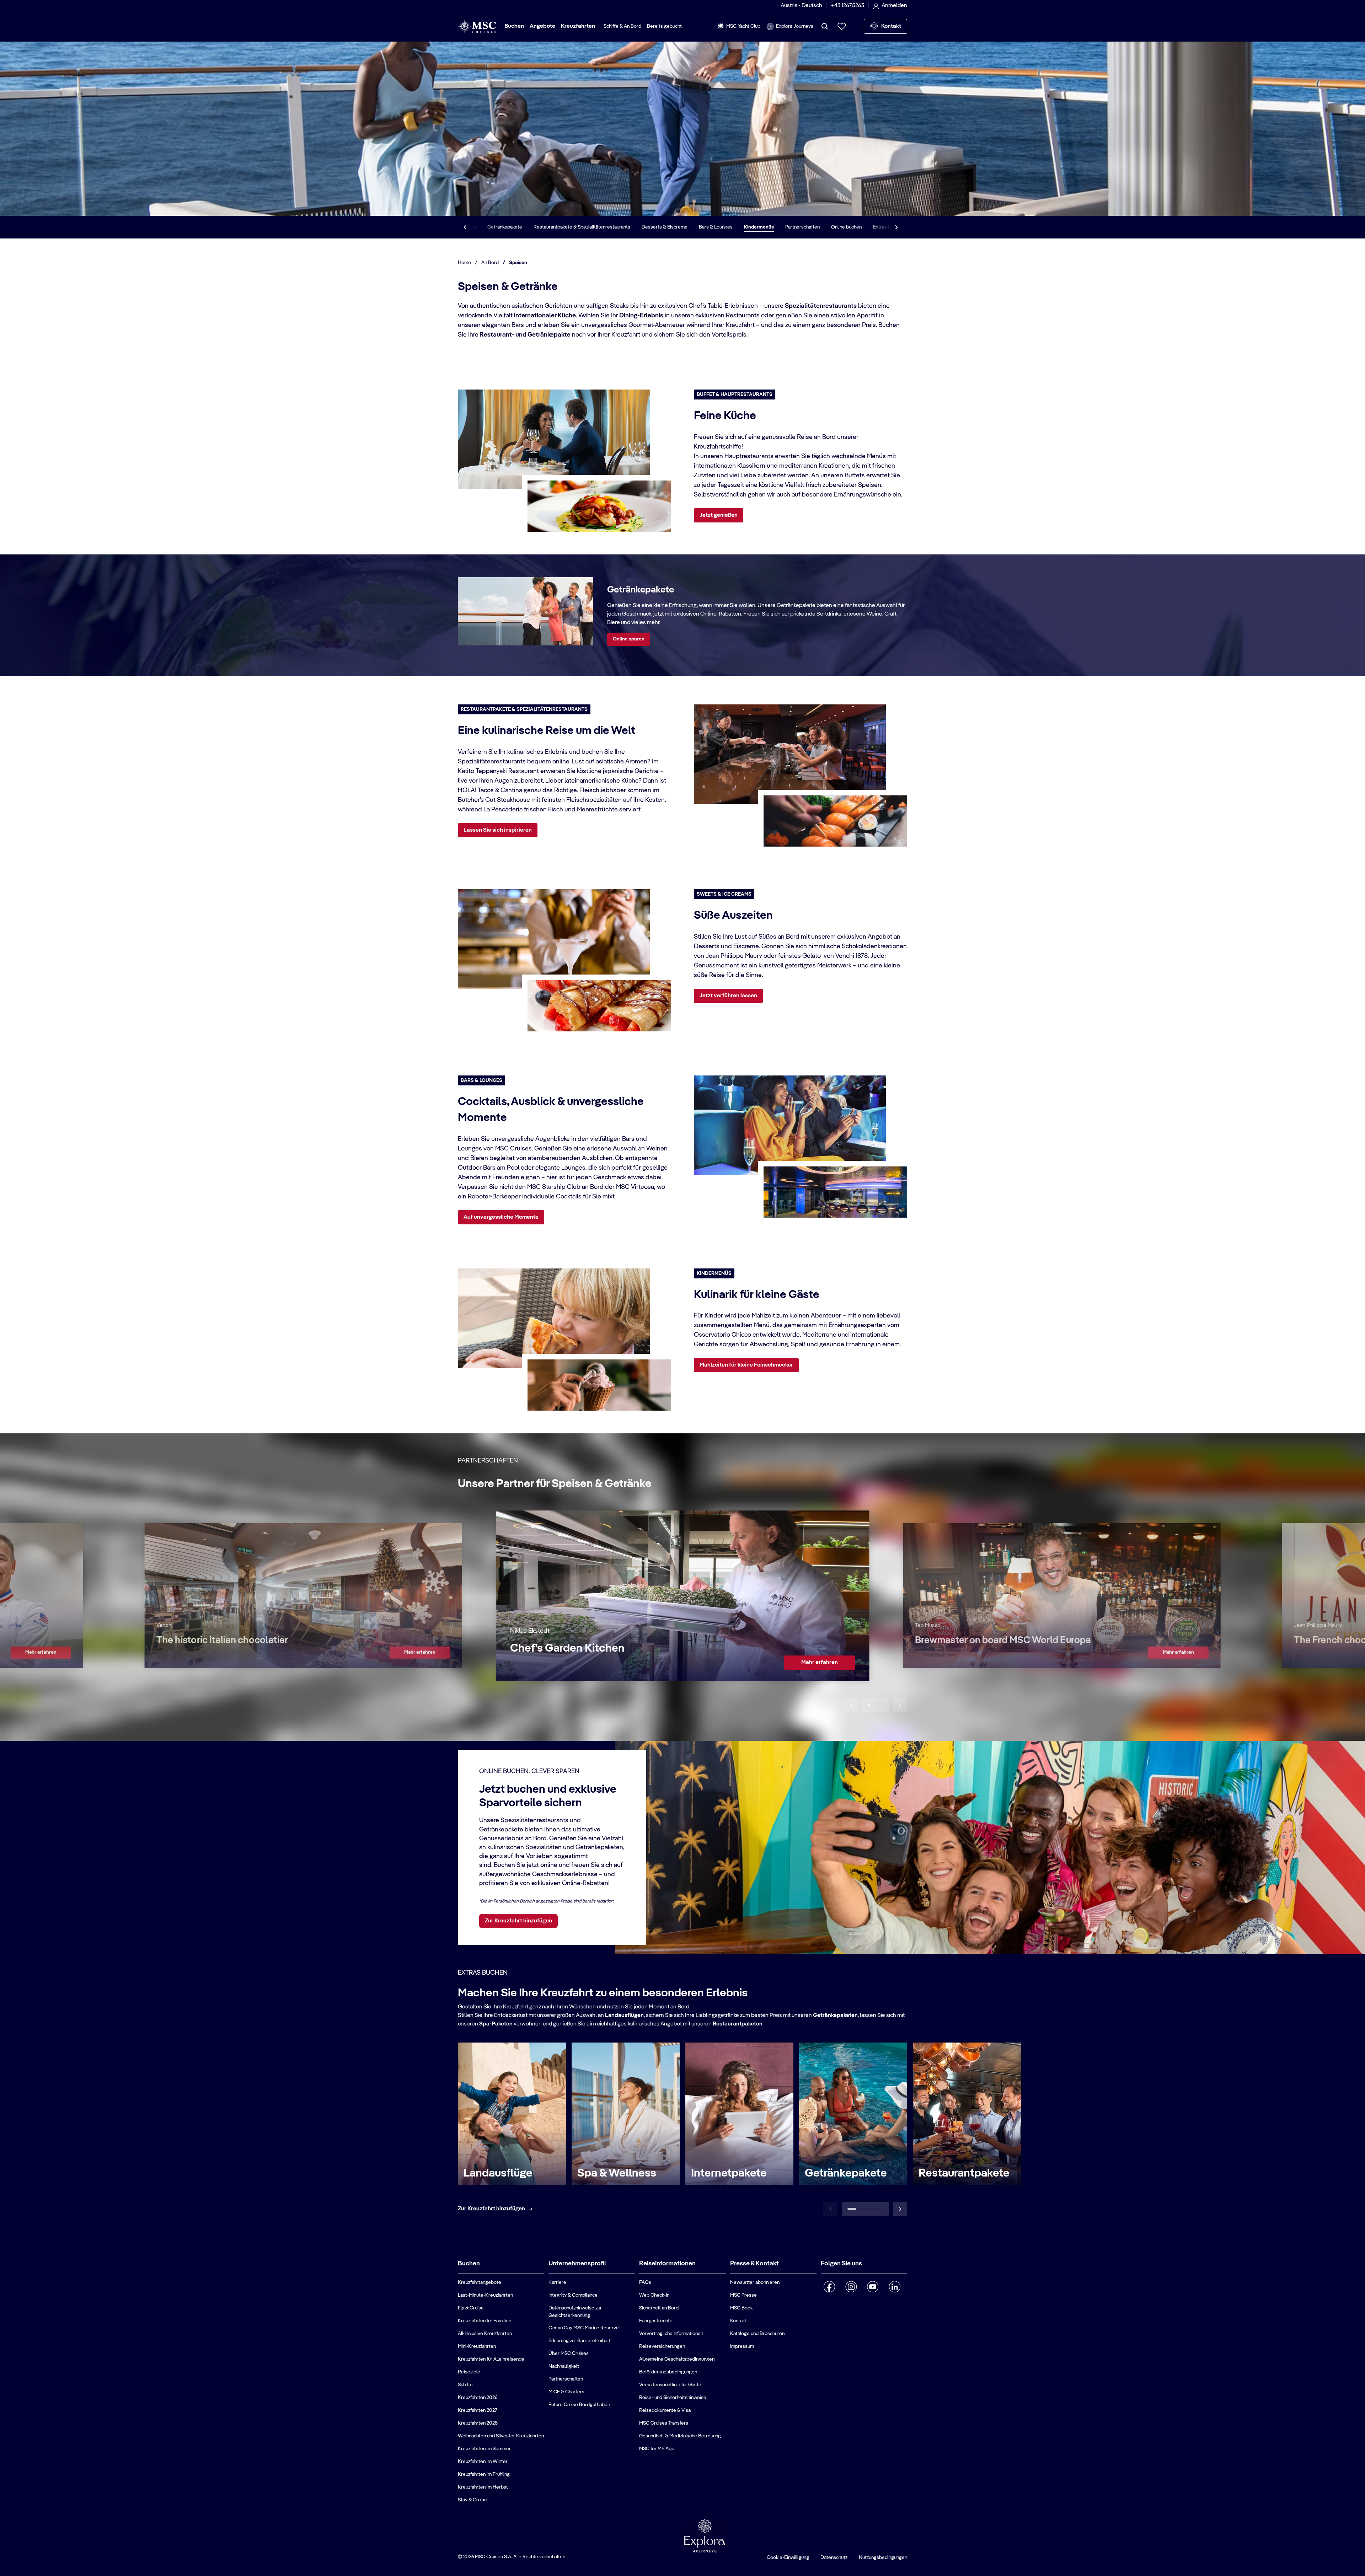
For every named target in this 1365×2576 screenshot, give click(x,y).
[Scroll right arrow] (896, 227)
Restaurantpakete (964, 2173)
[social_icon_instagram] (851, 2287)
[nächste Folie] (900, 1705)
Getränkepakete (505, 227)
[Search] (825, 26)
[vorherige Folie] (851, 1705)
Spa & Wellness (617, 2173)
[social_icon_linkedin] (895, 2287)
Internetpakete (729, 2173)
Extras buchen (888, 227)
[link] (41, 1653)
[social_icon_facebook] (829, 2287)
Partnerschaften (802, 227)
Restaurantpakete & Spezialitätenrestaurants (582, 227)
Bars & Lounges (716, 227)
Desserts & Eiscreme (665, 227)
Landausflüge (498, 2173)
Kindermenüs (759, 227)
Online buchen (846, 227)
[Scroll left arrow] (465, 227)
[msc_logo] (477, 26)
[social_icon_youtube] (873, 2287)
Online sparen (629, 639)
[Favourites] (842, 26)
